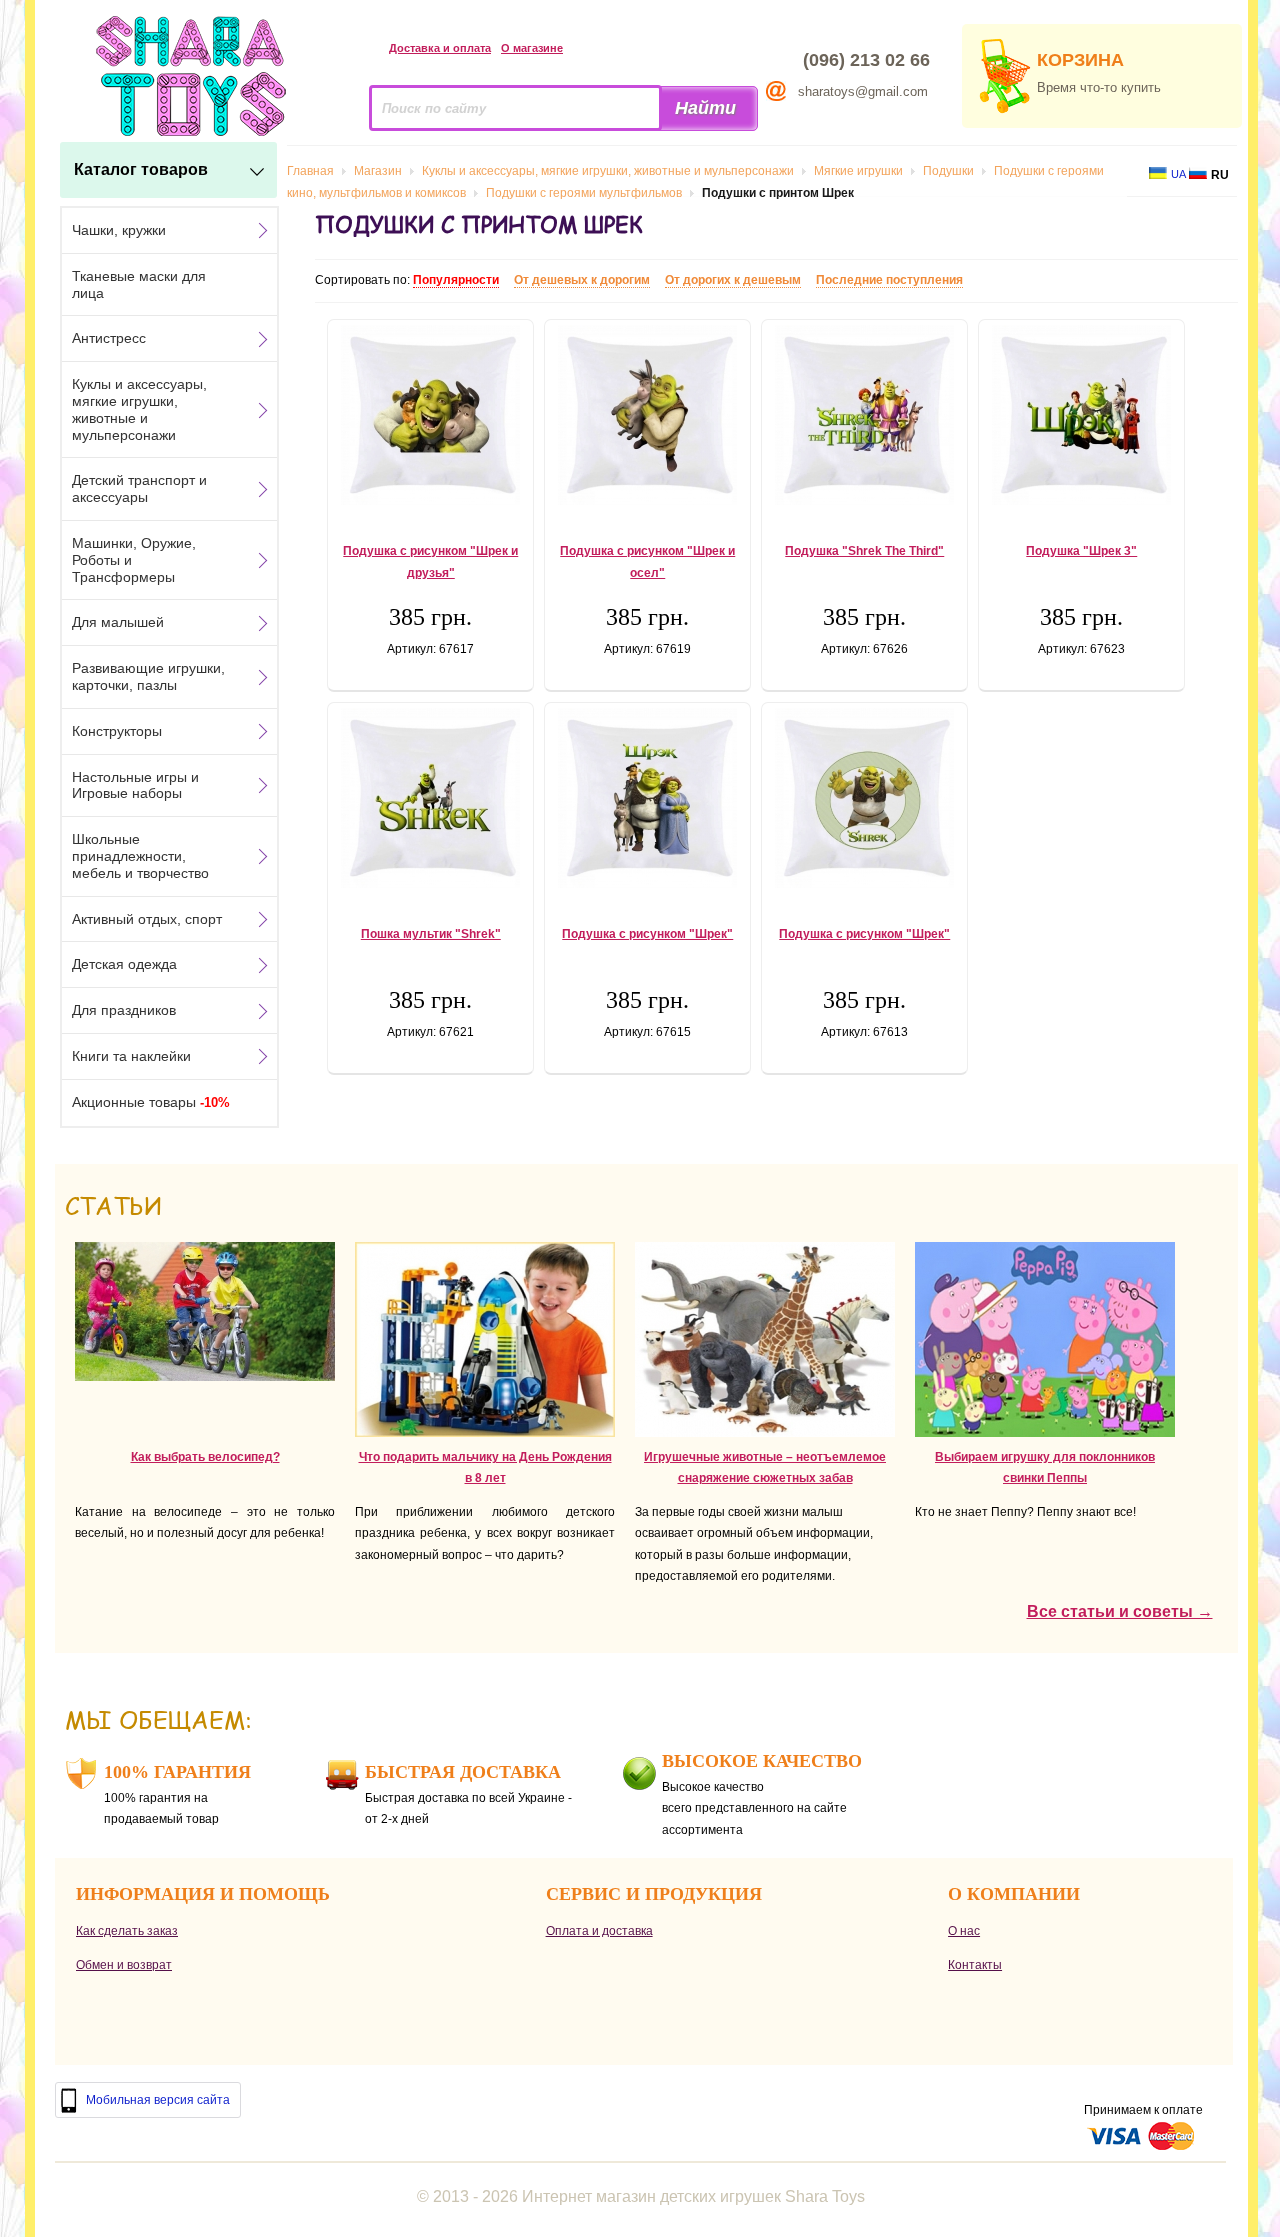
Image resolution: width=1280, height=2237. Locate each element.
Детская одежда (124, 964)
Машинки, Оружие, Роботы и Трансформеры (134, 560)
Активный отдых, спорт (147, 919)
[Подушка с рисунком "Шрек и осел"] (647, 415)
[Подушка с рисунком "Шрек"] (647, 798)
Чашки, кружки (119, 230)
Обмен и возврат (124, 1965)
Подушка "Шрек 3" (1081, 551)
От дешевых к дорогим (582, 280)
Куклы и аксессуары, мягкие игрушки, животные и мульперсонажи (139, 409)
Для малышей (118, 622)
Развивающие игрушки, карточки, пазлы (148, 676)
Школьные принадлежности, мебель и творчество (140, 856)
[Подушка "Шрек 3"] (1081, 415)
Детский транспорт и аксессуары (139, 488)
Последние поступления (889, 280)
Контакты (975, 1965)
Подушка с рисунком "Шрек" (647, 934)
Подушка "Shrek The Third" (864, 551)
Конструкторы (117, 731)
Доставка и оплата (440, 48)
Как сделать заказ (127, 1931)
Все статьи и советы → (1120, 1611)
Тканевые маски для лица (139, 284)
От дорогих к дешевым (733, 280)
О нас (964, 1931)
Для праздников (124, 1010)
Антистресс (109, 338)
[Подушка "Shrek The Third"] (864, 415)
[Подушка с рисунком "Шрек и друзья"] (430, 415)
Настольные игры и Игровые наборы (135, 785)
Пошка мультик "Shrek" (431, 934)
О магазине (532, 48)
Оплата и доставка (599, 1931)
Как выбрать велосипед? (205, 1457)
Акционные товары (151, 1102)
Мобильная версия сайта (158, 2100)
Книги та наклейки (131, 1056)
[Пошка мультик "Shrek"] (430, 798)
